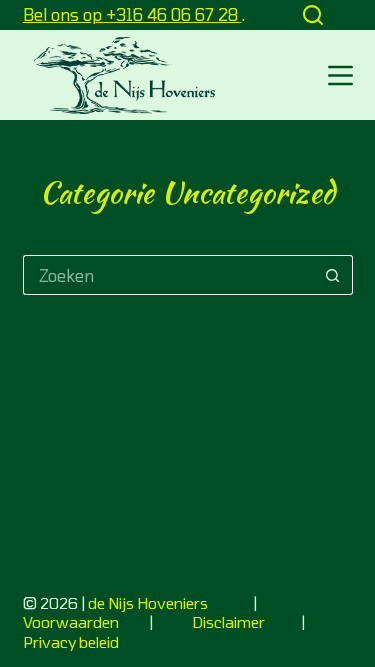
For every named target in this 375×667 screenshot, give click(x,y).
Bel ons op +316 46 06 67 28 (132, 14)
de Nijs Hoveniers (148, 603)
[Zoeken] (313, 15)
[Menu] (340, 75)
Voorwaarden (72, 622)
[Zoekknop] (333, 275)
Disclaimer (228, 622)
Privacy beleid (71, 642)
